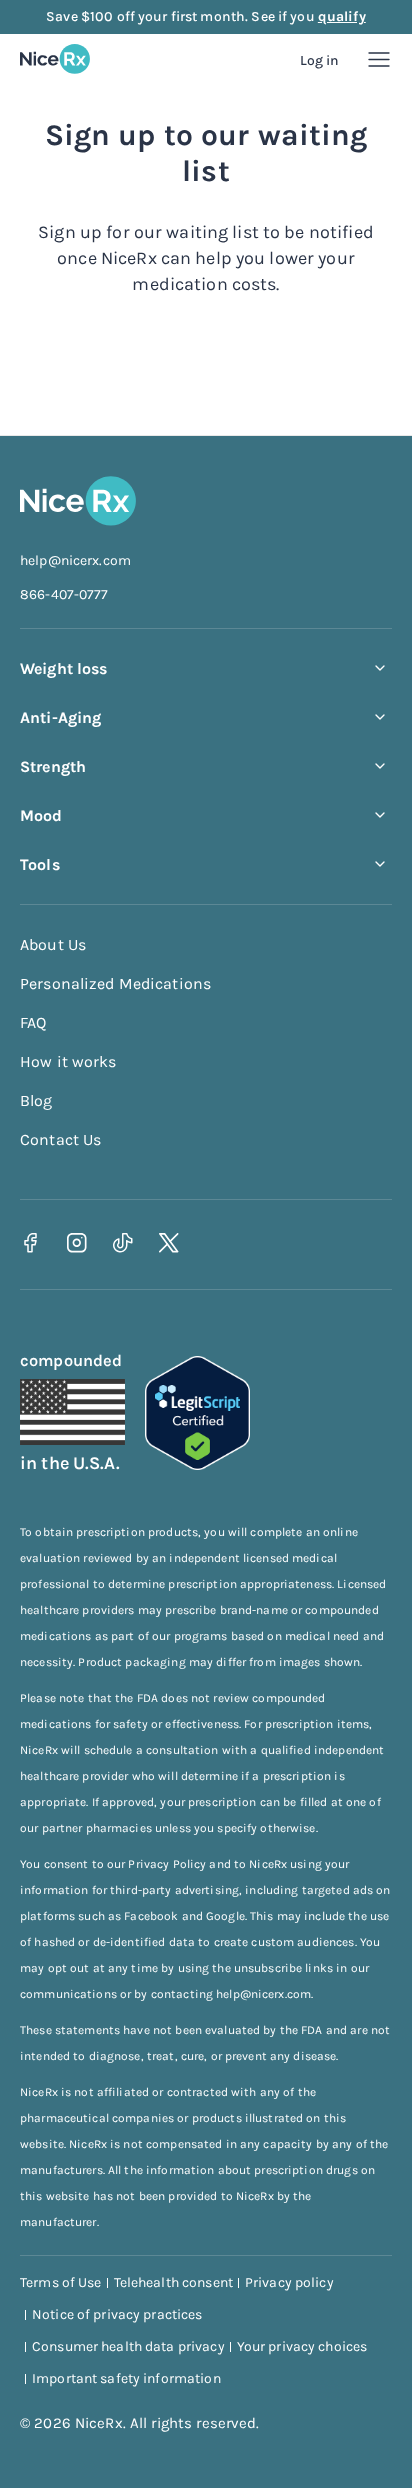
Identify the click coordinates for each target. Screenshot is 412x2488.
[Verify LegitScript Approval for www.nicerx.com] (197, 1464)
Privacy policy (289, 2282)
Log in (320, 60)
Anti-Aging (60, 717)
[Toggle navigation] (379, 59)
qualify (342, 16)
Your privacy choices (302, 2346)
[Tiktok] (122, 1242)
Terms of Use (61, 2282)
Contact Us (60, 1139)
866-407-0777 (64, 594)
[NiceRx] (55, 59)
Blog (36, 1100)
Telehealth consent (173, 2282)
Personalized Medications (115, 983)
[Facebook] (30, 1242)
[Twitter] (168, 1242)
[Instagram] (76, 1242)
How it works (68, 1061)
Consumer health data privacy (128, 2346)
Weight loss (63, 668)
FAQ (33, 1022)
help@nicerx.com (75, 560)
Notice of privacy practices (117, 2314)
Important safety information (126, 2378)
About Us (53, 944)
